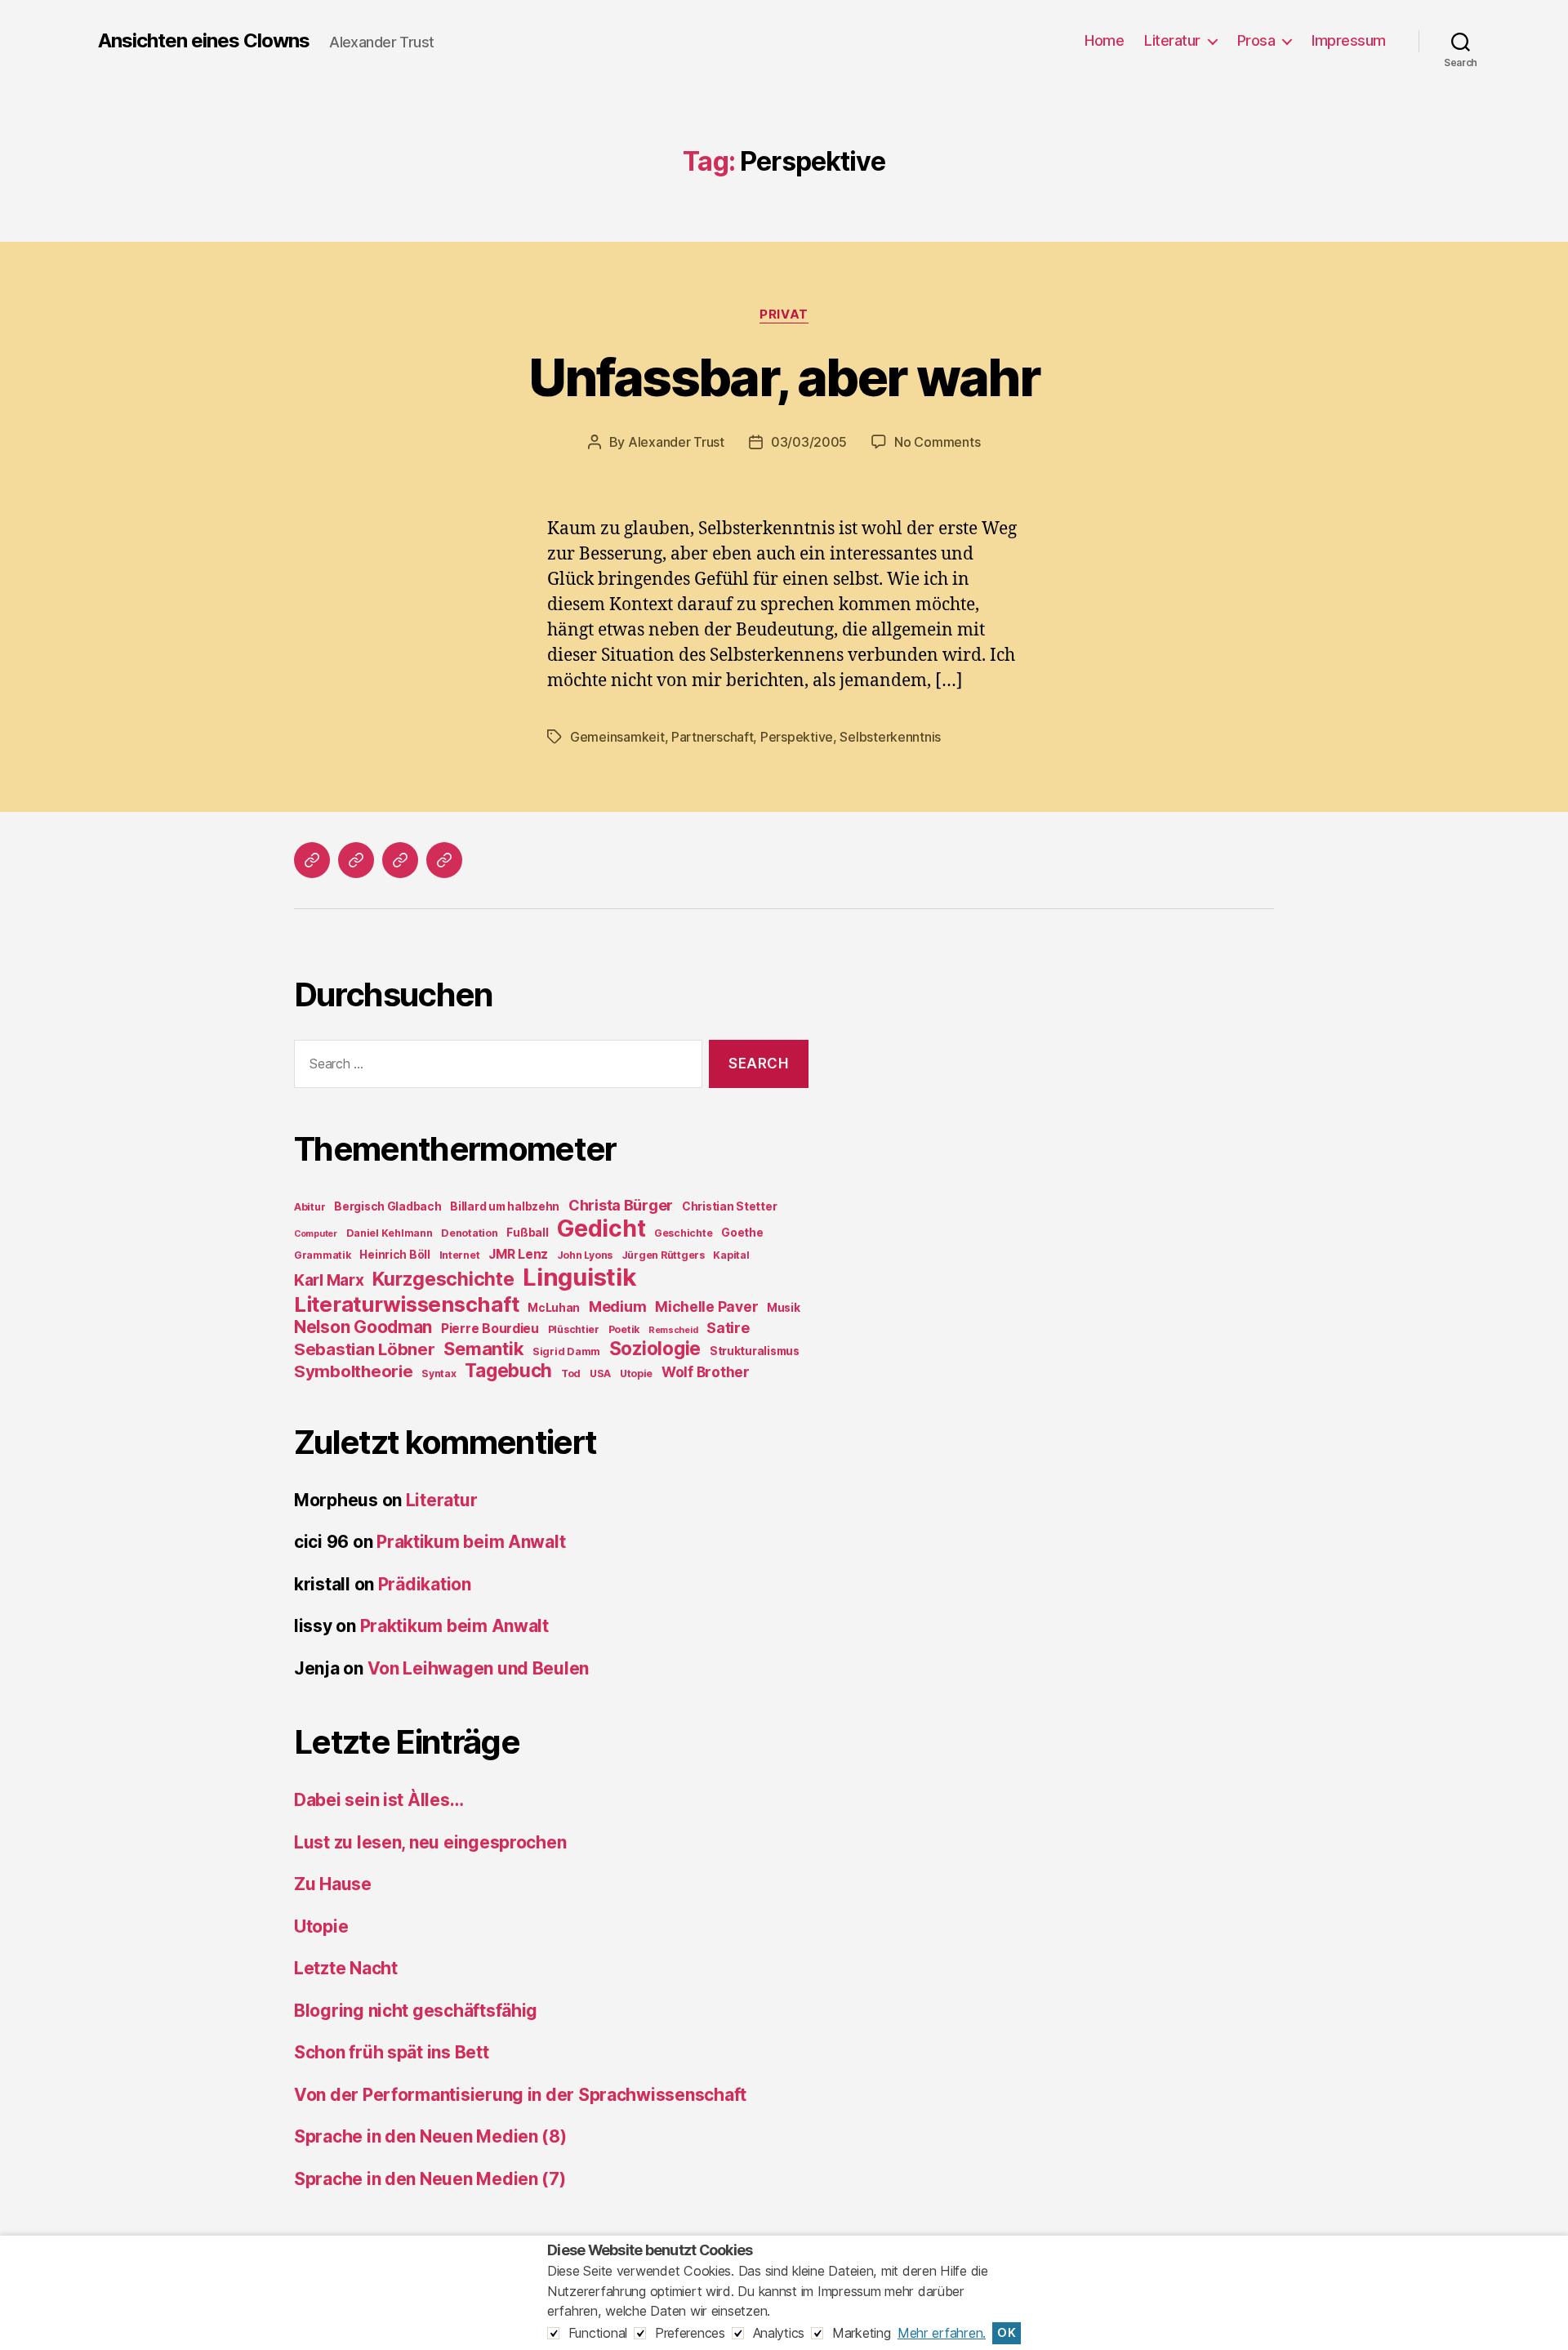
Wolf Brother (706, 1372)
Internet (460, 1255)
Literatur (1172, 40)
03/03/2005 (809, 442)
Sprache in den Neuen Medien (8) (430, 2136)
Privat (784, 314)
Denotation (469, 1233)
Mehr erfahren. (942, 2333)
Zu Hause (333, 1884)
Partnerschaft (713, 737)
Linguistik (579, 1277)
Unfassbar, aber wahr (784, 377)
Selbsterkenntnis (890, 737)
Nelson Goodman (363, 1327)
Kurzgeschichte (443, 1279)
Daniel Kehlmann (390, 1233)
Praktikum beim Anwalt (471, 1542)
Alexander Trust (676, 442)
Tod (571, 1373)
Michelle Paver (706, 1307)
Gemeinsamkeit (617, 737)
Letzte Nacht (346, 1968)
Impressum (1349, 40)
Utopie (636, 1373)
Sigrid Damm (566, 1351)
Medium (617, 1307)
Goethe (742, 1233)
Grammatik (323, 1255)
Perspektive (797, 737)
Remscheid (673, 1330)
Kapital (731, 1255)
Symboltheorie (354, 1371)
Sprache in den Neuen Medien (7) (430, 2179)
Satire (728, 1328)
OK (1007, 2333)
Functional (598, 2333)
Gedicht (601, 1229)
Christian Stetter (729, 1206)
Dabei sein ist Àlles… (379, 1800)
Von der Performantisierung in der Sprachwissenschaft (520, 2095)
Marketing (862, 2333)
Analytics (779, 2333)
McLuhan (554, 1308)
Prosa (1256, 40)
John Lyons (585, 1255)
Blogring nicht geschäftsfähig (416, 2011)
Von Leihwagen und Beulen (479, 1668)
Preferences (690, 2333)
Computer (316, 1234)
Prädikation (425, 1584)
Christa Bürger (621, 1205)
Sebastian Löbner (365, 1349)
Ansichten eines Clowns (204, 41)
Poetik (624, 1329)
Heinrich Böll (395, 1255)
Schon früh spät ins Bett (392, 2052)
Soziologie (655, 1348)
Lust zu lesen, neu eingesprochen (430, 1842)
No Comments (937, 442)
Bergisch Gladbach (388, 1206)
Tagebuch (508, 1370)
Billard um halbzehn (505, 1206)
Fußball (527, 1233)
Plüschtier (574, 1329)
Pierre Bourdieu (490, 1329)
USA (600, 1373)
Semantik (483, 1349)
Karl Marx (329, 1280)
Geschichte (683, 1233)
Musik (784, 1308)
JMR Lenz (518, 1254)
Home (1104, 40)
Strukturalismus (755, 1351)
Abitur (310, 1207)
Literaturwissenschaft (406, 1304)
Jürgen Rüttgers (663, 1255)
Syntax (439, 1373)
